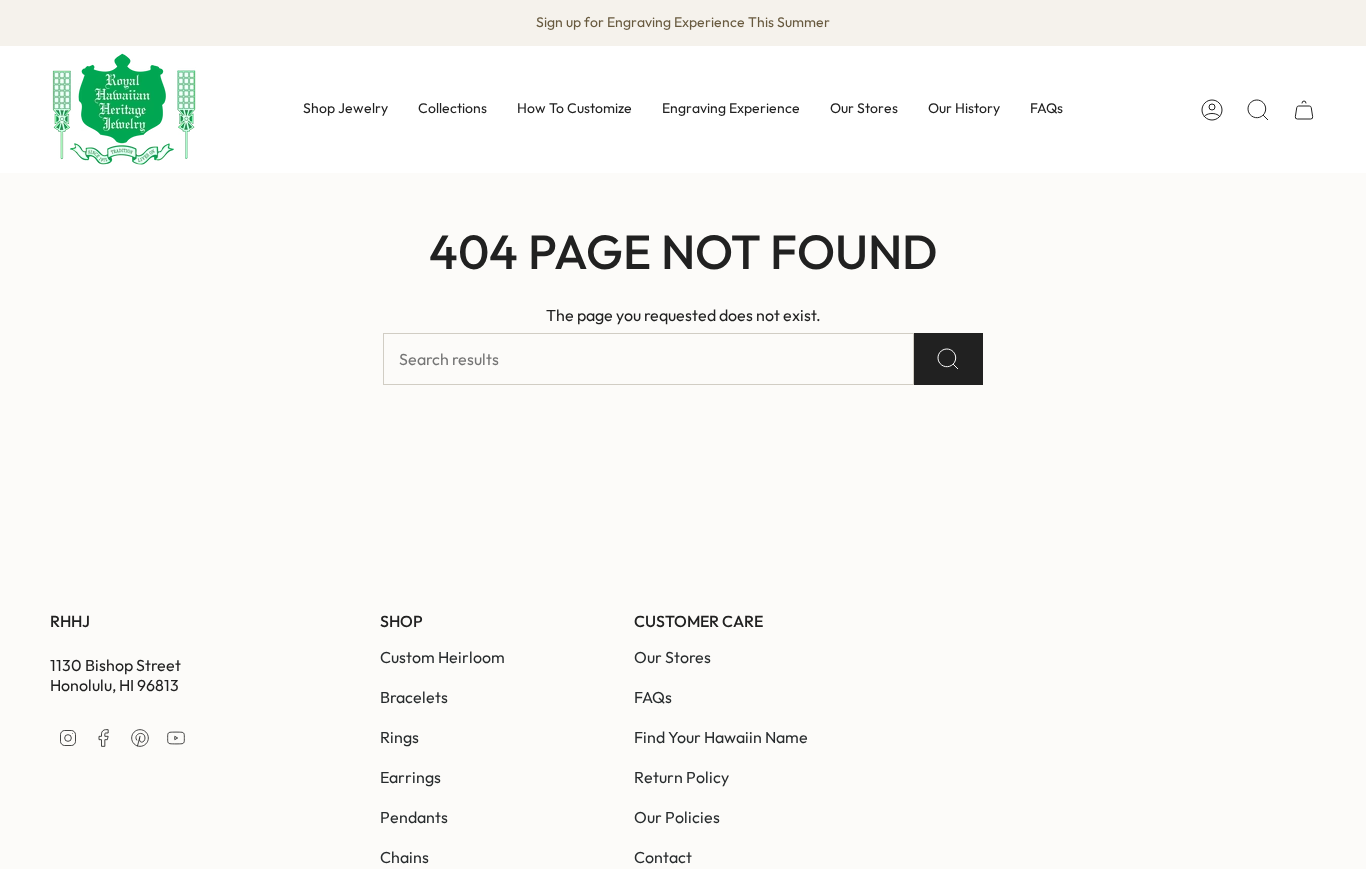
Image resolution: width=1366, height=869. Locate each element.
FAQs (653, 697)
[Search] (948, 359)
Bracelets (414, 697)
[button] (345, 109)
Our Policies (677, 817)
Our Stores (672, 657)
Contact (663, 857)
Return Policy (681, 777)
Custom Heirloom (442, 657)
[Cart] (1304, 110)
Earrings (410, 777)
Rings (399, 737)
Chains (404, 857)
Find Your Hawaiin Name (721, 737)
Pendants (414, 817)
